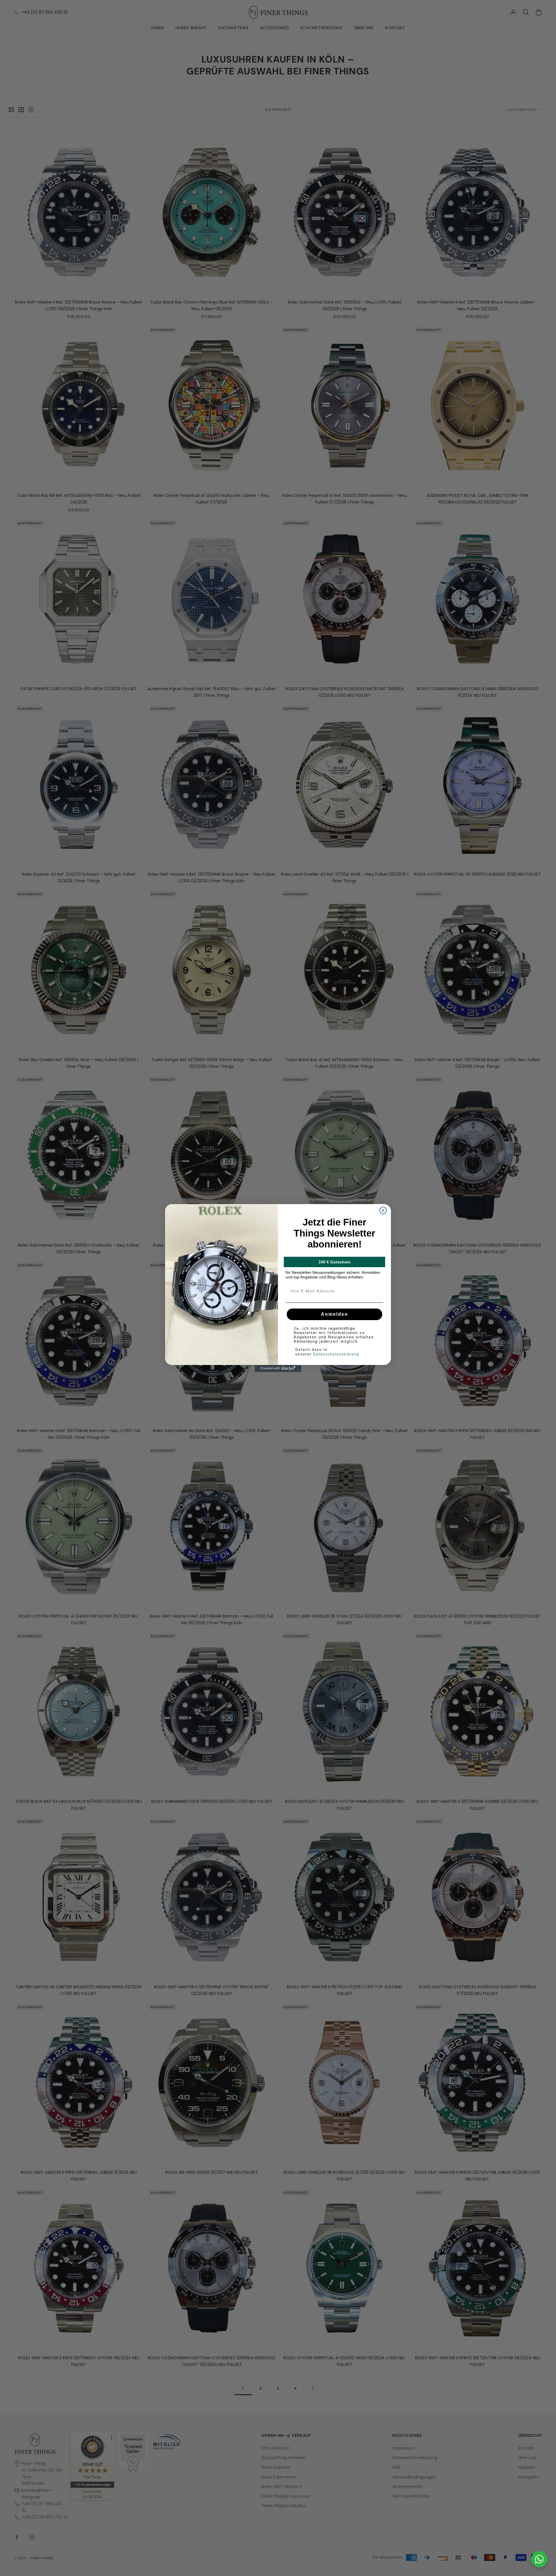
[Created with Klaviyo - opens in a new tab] (278, 1368)
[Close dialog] (383, 1210)
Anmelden (334, 1314)
